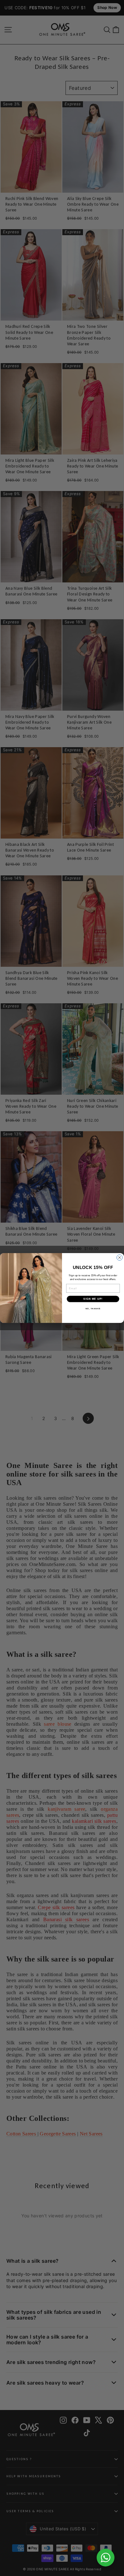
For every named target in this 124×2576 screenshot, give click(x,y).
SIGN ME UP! (93, 1299)
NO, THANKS (93, 1308)
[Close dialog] (120, 1258)
